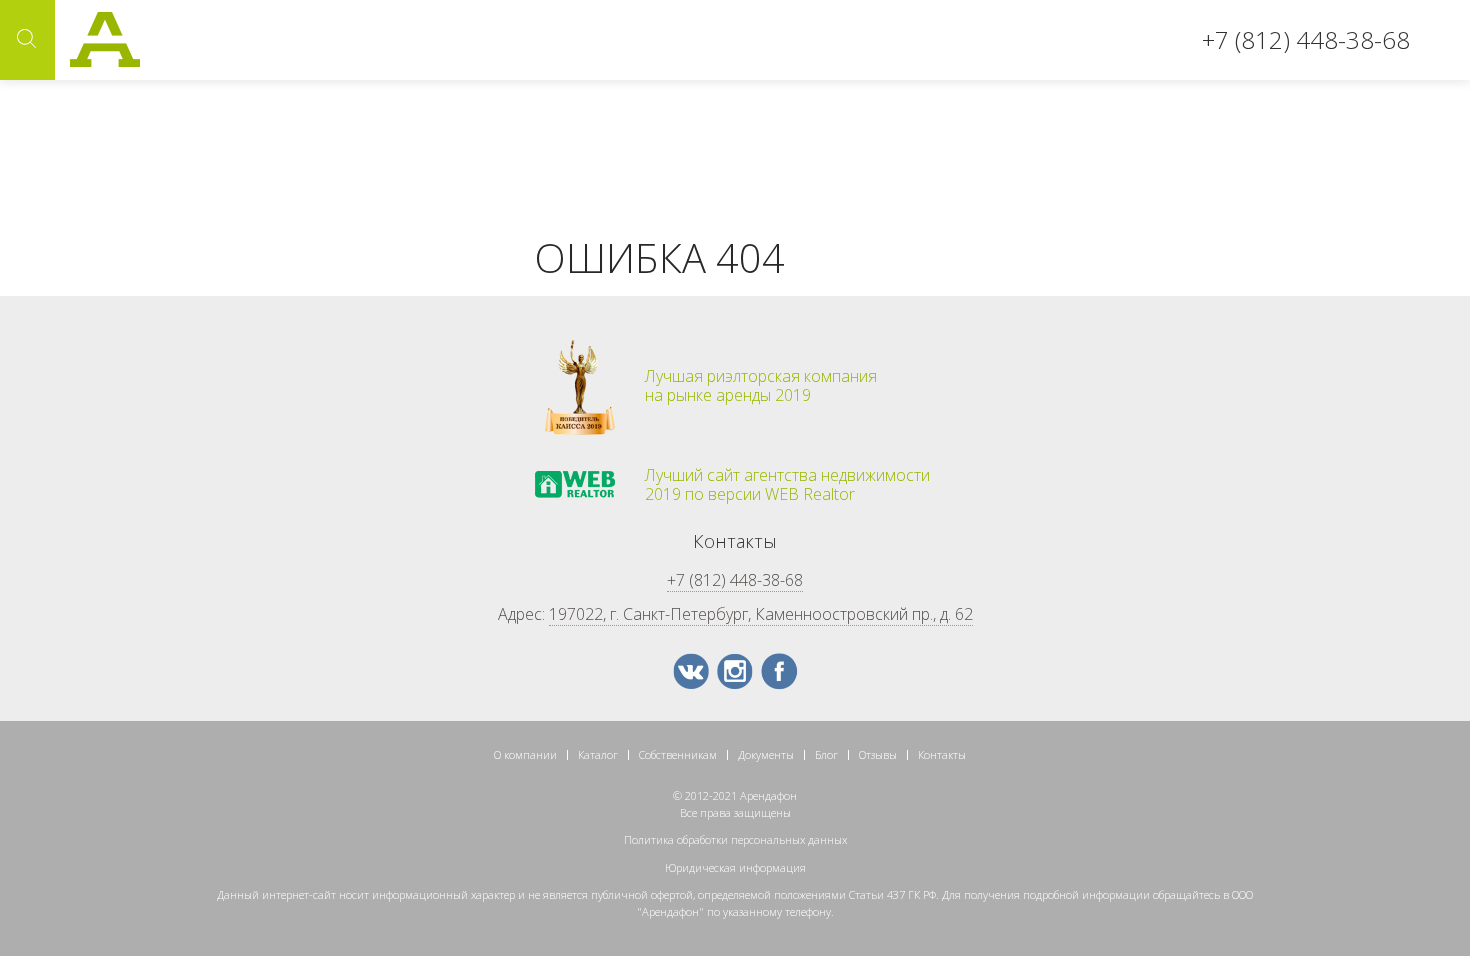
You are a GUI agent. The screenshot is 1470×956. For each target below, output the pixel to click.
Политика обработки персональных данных (735, 839)
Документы (766, 754)
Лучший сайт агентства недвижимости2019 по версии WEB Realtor (787, 485)
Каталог (598, 754)
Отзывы (878, 754)
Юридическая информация (735, 867)
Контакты (942, 754)
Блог (826, 754)
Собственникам (678, 754)
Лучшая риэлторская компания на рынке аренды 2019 (761, 386)
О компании (525, 754)
